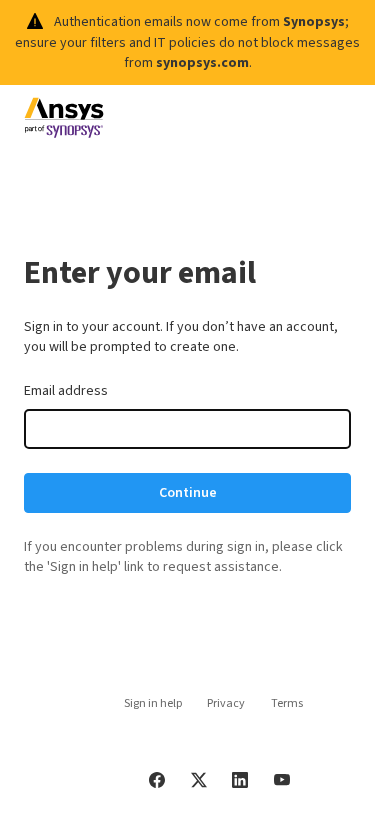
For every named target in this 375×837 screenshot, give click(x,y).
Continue (188, 493)
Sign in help (153, 703)
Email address (66, 391)
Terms (287, 703)
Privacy (226, 703)
